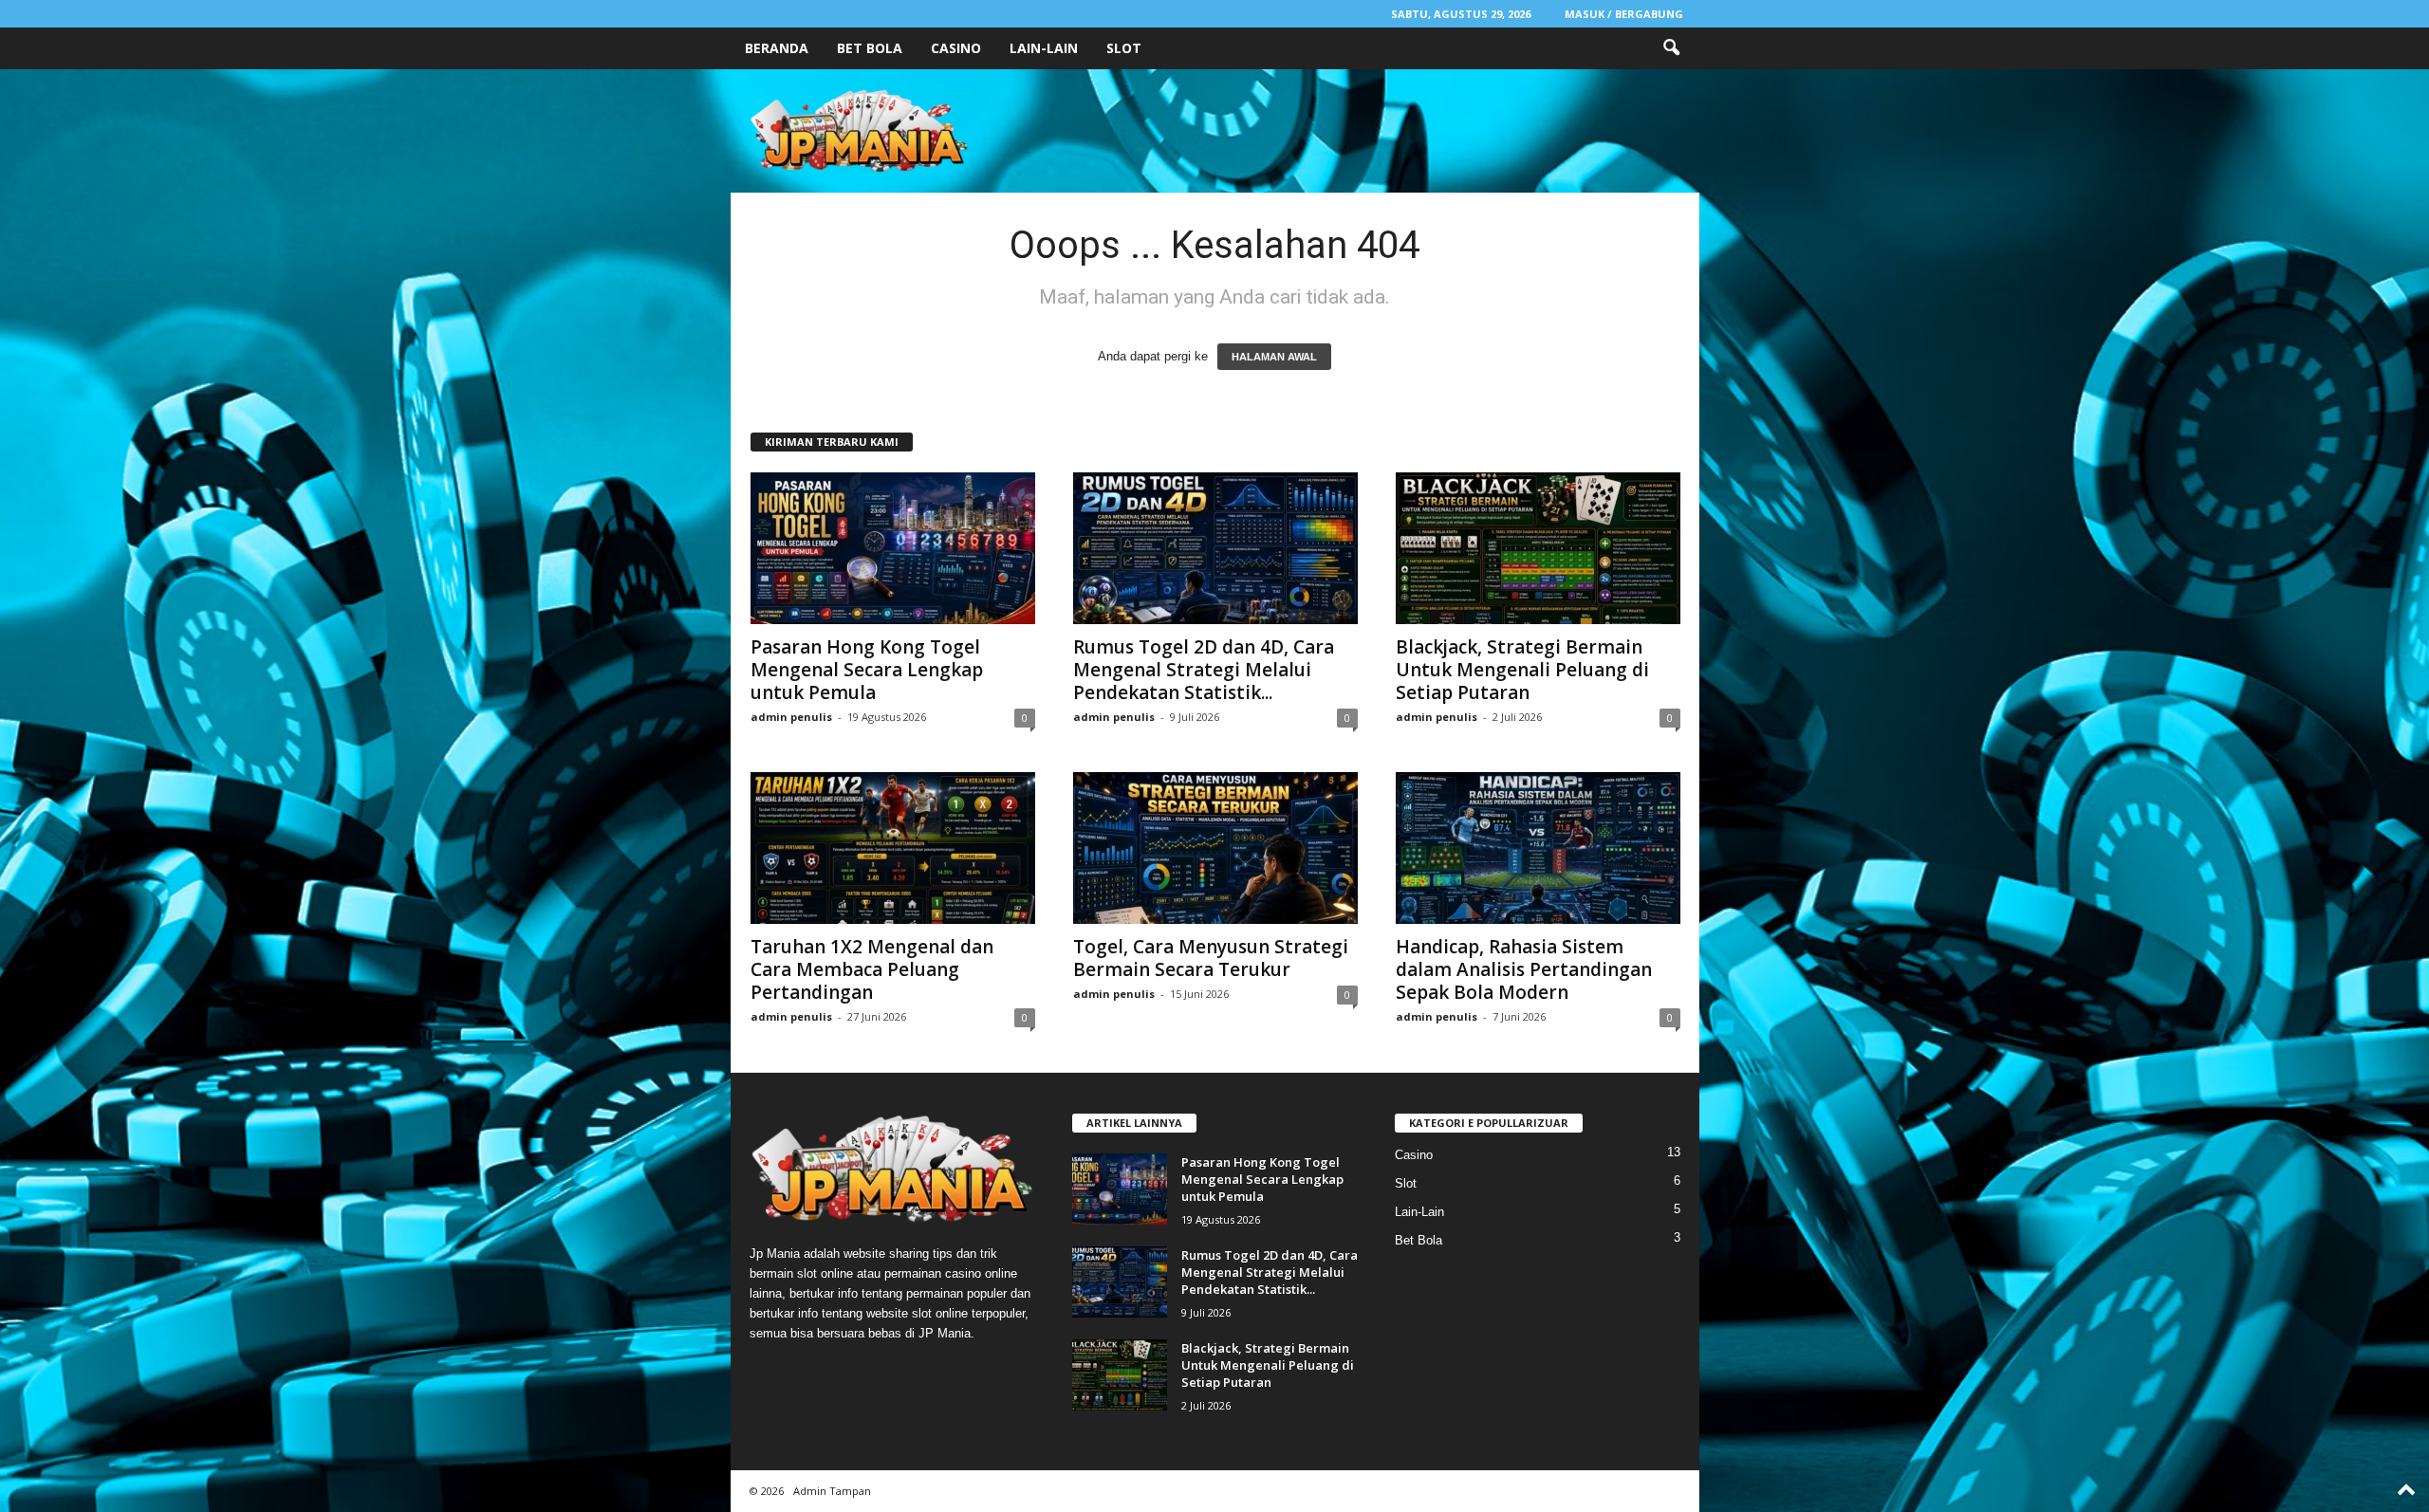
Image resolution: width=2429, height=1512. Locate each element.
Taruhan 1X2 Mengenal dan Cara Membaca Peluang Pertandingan (872, 969)
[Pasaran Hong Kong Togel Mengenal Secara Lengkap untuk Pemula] (893, 548)
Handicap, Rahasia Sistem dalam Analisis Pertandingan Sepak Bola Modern (1524, 969)
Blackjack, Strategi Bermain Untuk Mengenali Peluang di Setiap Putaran (1522, 670)
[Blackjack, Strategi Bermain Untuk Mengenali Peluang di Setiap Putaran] (1538, 548)
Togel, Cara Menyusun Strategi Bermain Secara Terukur (1211, 958)
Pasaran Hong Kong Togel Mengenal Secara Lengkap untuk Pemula (867, 670)
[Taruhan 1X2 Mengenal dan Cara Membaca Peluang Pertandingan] (893, 848)
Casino (956, 48)
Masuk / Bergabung (1624, 14)
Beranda (777, 48)
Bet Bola (870, 48)
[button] (1671, 48)
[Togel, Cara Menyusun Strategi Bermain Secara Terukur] (1215, 848)
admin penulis (791, 717)
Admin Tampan (832, 1491)
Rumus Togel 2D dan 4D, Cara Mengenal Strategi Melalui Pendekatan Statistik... (1204, 670)
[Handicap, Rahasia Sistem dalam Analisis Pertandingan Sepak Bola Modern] (1538, 848)
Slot (1124, 48)
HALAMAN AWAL (1274, 357)
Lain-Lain (1044, 48)
